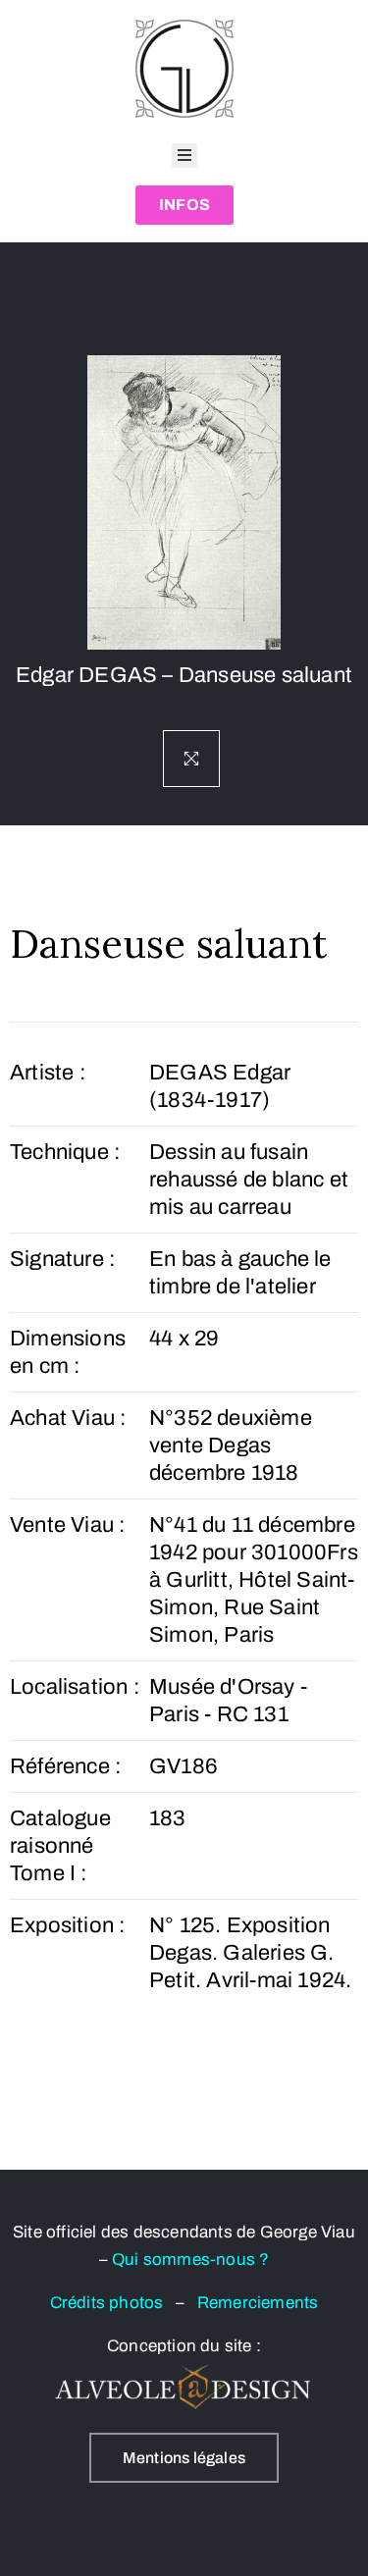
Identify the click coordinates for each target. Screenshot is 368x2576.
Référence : (66, 1766)
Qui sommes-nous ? (190, 2260)
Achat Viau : (68, 1418)
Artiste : (48, 1073)
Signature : (63, 1259)
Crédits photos (113, 2303)
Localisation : (75, 1687)
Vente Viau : (68, 1525)
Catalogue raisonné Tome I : (60, 1846)
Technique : (65, 1152)
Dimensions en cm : (68, 1352)
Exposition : (68, 1925)
